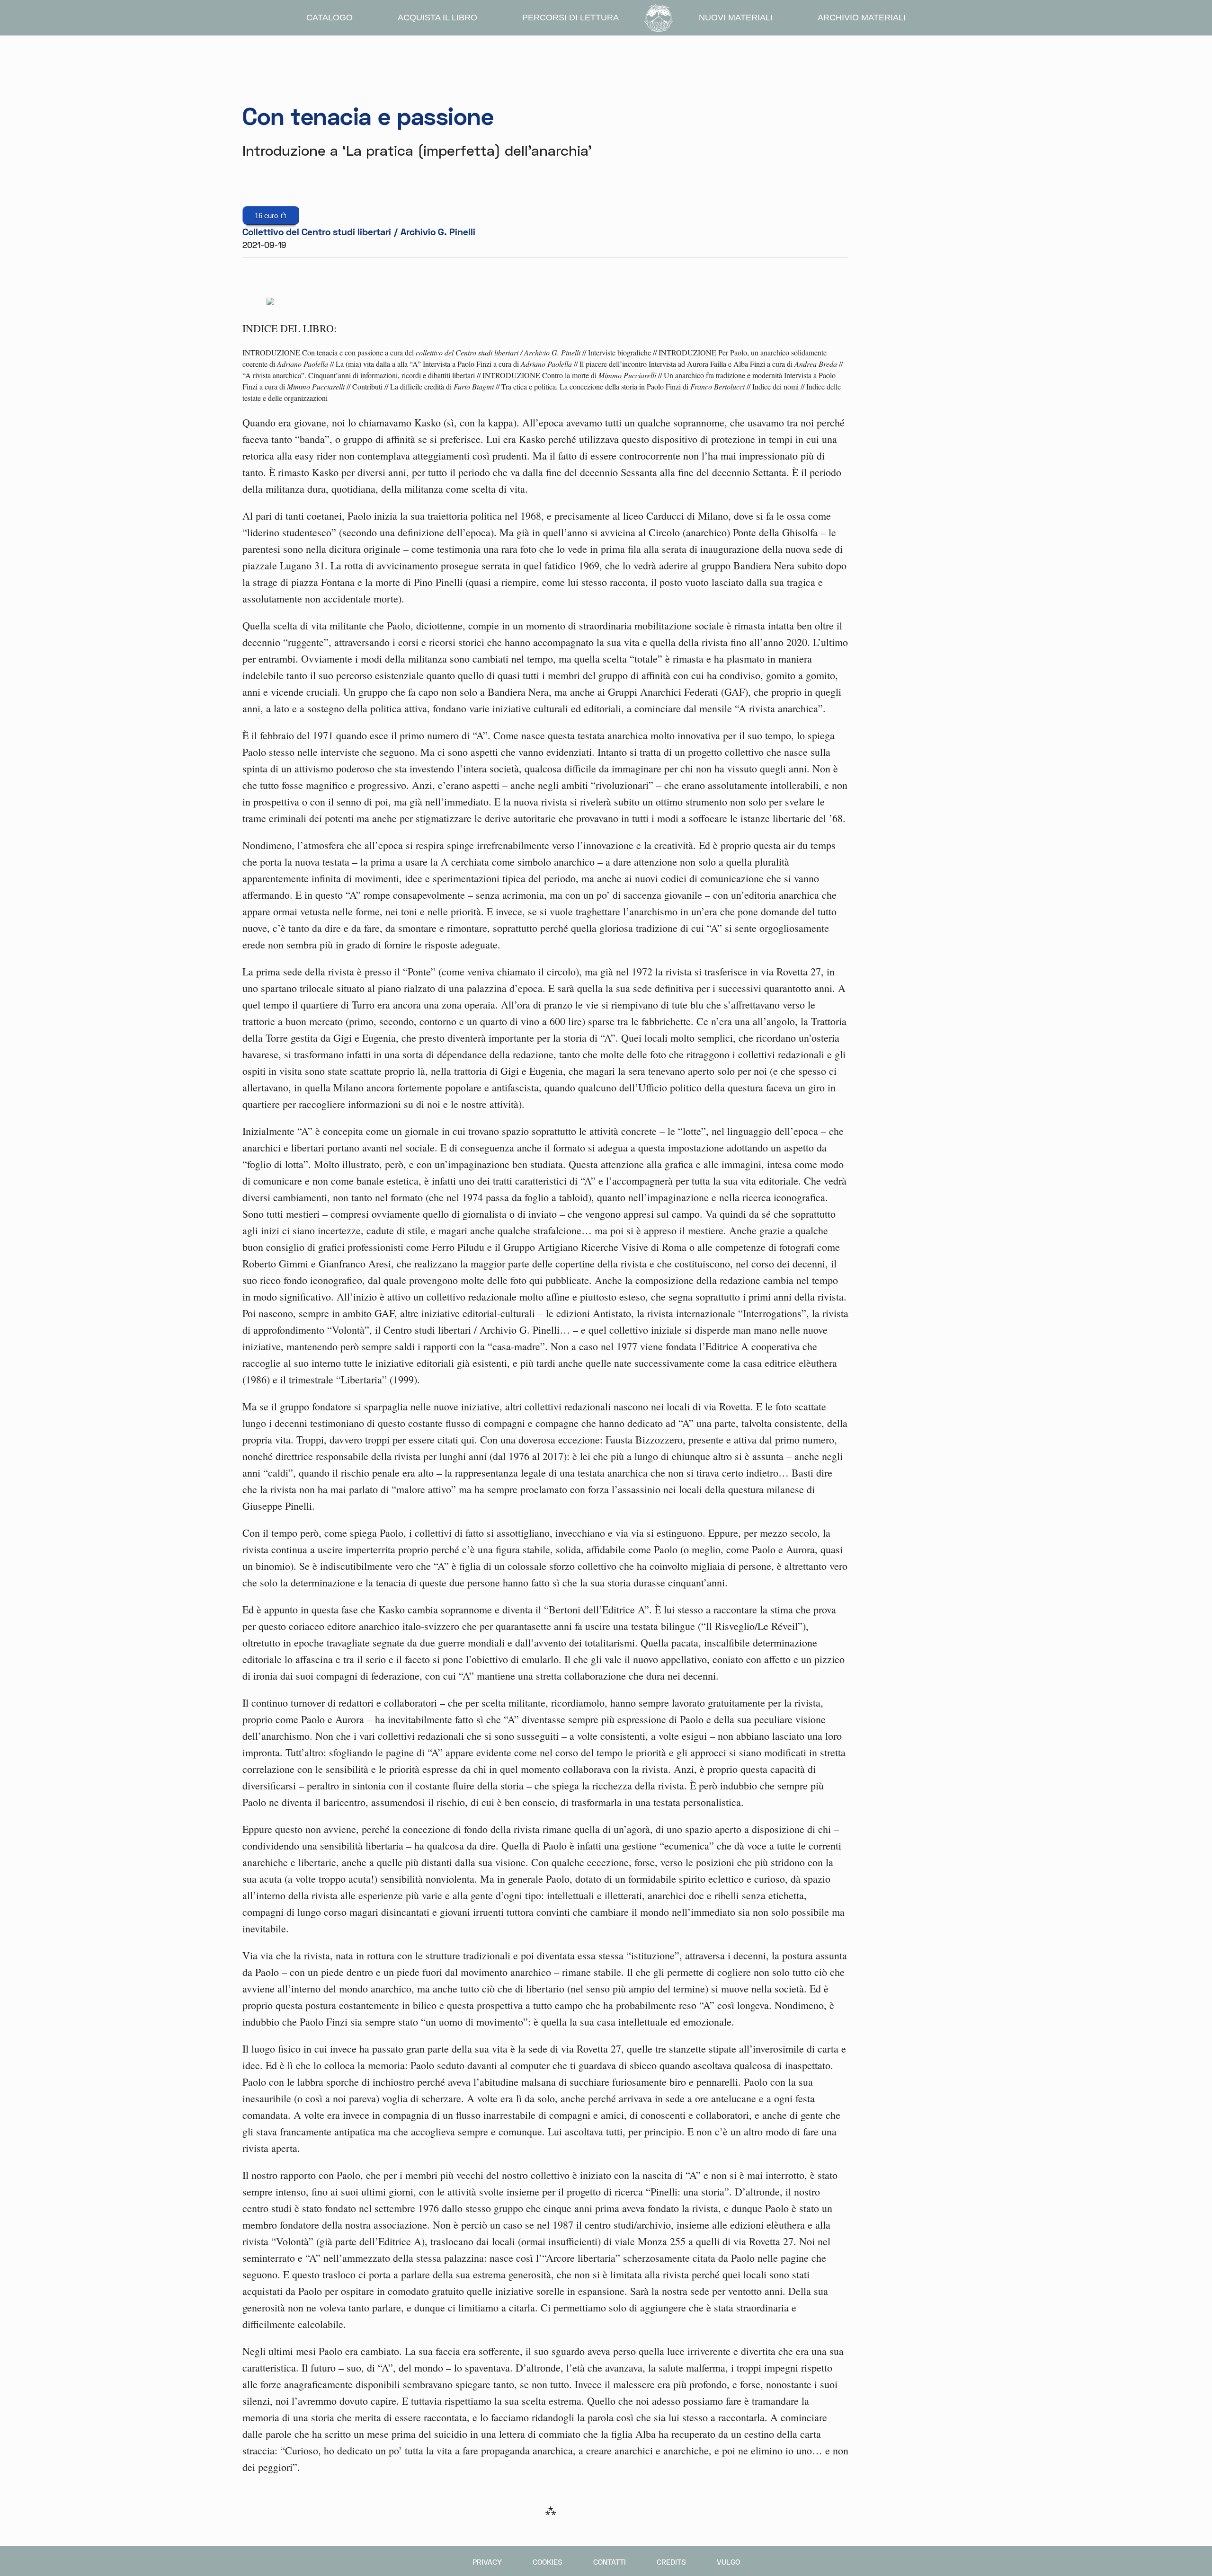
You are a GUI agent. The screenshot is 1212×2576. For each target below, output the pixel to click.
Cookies (548, 2562)
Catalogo (330, 18)
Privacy (487, 2562)
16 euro (267, 216)
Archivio (862, 18)
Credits (671, 2562)
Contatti (610, 2562)
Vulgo (728, 2562)
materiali (736, 18)
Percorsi (570, 18)
